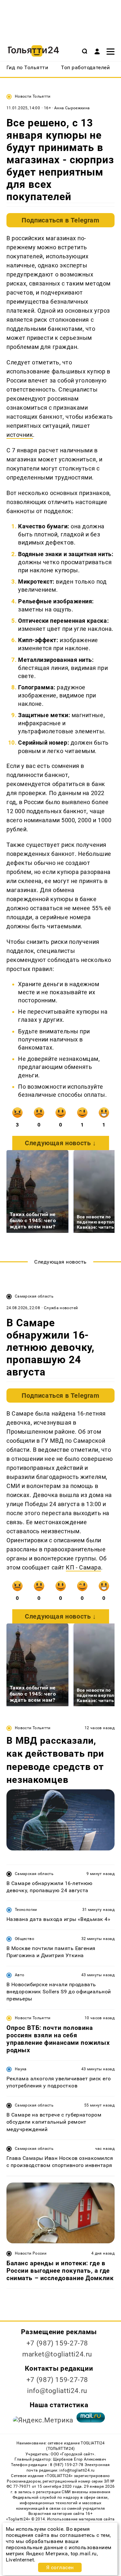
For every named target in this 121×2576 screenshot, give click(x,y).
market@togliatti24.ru (57, 2354)
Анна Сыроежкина (72, 108)
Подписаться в (60, 220)
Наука (21, 2069)
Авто (20, 1975)
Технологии (26, 1910)
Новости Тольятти (33, 96)
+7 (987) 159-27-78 (57, 2343)
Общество (25, 1939)
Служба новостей (61, 1308)
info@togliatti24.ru (57, 2391)
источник (20, 435)
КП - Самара (83, 1567)
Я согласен (60, 2567)
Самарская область (34, 1296)
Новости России (31, 2253)
